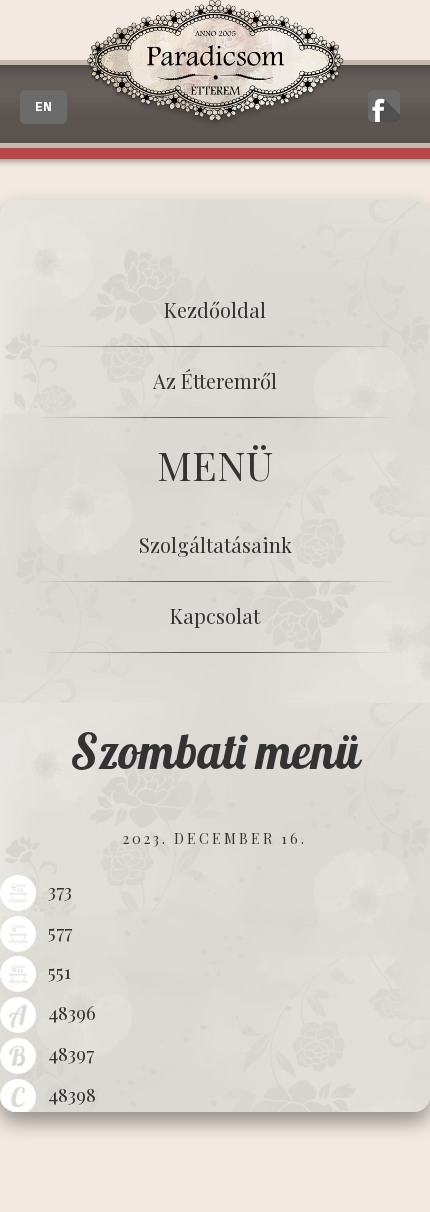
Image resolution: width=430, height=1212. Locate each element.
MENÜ (215, 464)
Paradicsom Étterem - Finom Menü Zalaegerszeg (215, 64)
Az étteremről (215, 380)
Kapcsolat (215, 615)
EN (43, 107)
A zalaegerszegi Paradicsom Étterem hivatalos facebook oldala (384, 106)
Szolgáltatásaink (215, 544)
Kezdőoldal (215, 309)
